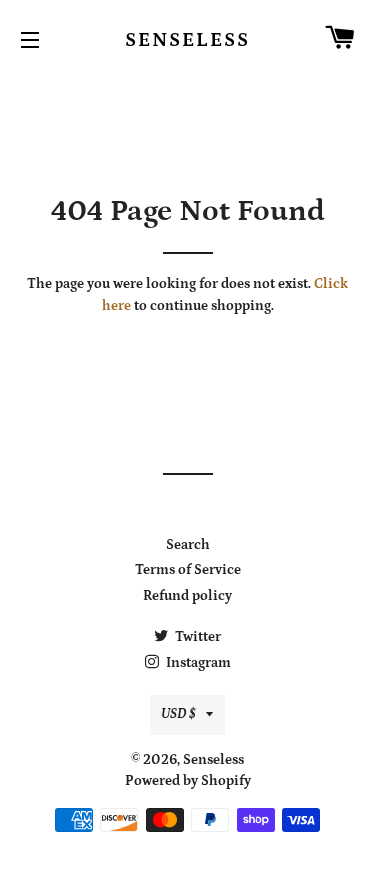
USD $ (178, 714)
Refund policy (187, 596)
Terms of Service (188, 570)
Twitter (196, 637)
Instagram (197, 663)
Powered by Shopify (188, 781)
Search (188, 545)
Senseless (187, 40)
